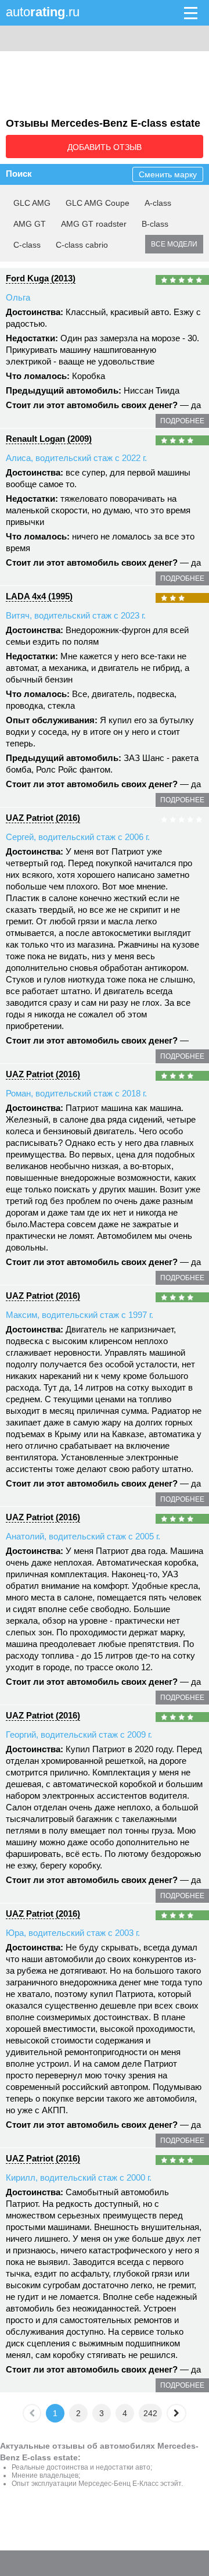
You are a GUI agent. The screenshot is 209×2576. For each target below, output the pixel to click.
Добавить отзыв (105, 147)
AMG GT (30, 224)
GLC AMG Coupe (98, 203)
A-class (158, 203)
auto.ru (43, 12)
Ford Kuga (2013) (41, 278)
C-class (27, 245)
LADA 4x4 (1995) (39, 596)
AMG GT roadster (94, 224)
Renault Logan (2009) (49, 439)
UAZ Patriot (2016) (43, 818)
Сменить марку (168, 174)
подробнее (182, 421)
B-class (155, 224)
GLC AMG (32, 203)
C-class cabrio (82, 245)
